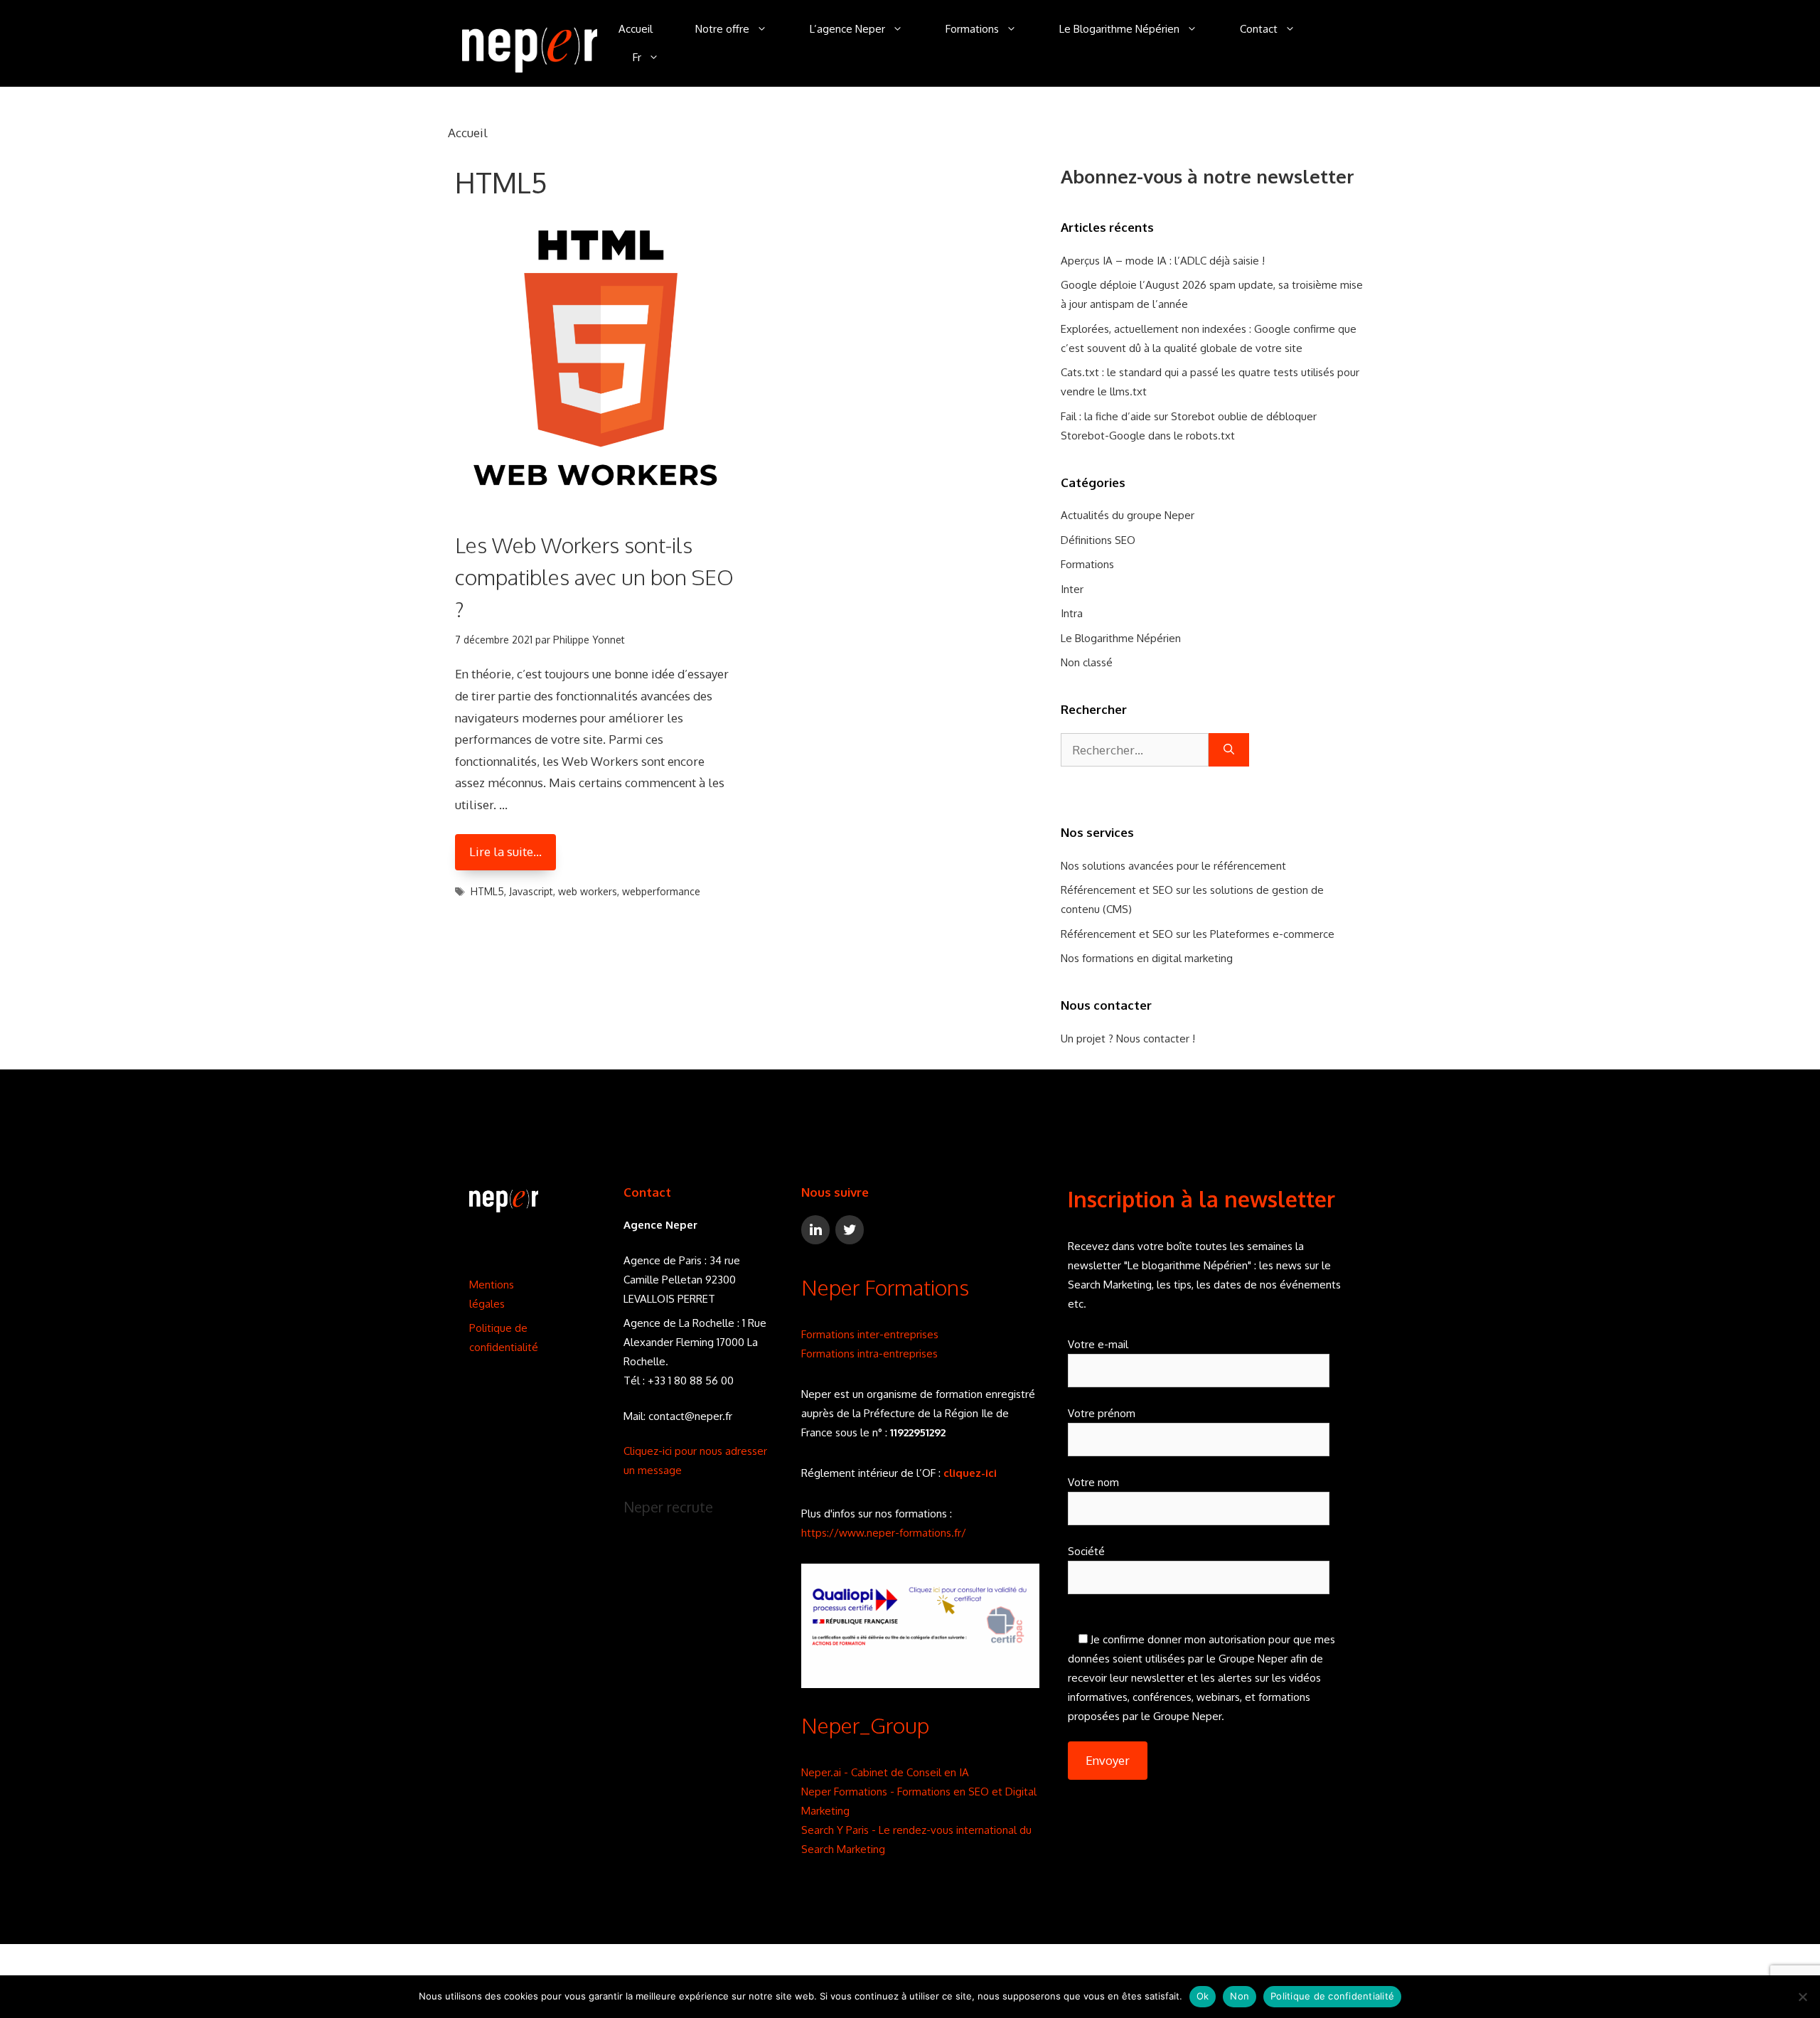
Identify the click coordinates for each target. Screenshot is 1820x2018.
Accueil (636, 29)
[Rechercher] (1229, 750)
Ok (1203, 1996)
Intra (1072, 613)
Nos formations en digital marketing (1147, 958)
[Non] (1802, 1997)
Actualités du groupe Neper (1128, 515)
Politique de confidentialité (1332, 1996)
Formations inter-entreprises (870, 1334)
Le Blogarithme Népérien (1119, 29)
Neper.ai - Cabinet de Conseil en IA (885, 1772)
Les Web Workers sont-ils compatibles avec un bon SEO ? (594, 577)
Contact (1259, 29)
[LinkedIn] (815, 1230)
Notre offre (722, 29)
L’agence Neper (847, 29)
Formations (972, 29)
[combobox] (1135, 750)
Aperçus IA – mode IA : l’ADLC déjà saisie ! (1163, 261)
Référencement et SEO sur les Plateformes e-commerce (1198, 934)
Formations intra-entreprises (869, 1354)
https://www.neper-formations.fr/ (884, 1533)
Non (1240, 1996)
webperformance (661, 891)
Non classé (1087, 662)
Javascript (531, 891)
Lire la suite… (505, 851)
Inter (1072, 589)
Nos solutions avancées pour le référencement (1173, 866)
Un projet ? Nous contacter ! (1128, 1039)
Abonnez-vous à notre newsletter (1208, 176)
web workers (588, 891)
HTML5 (487, 891)
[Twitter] (850, 1230)
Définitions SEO (1098, 540)
